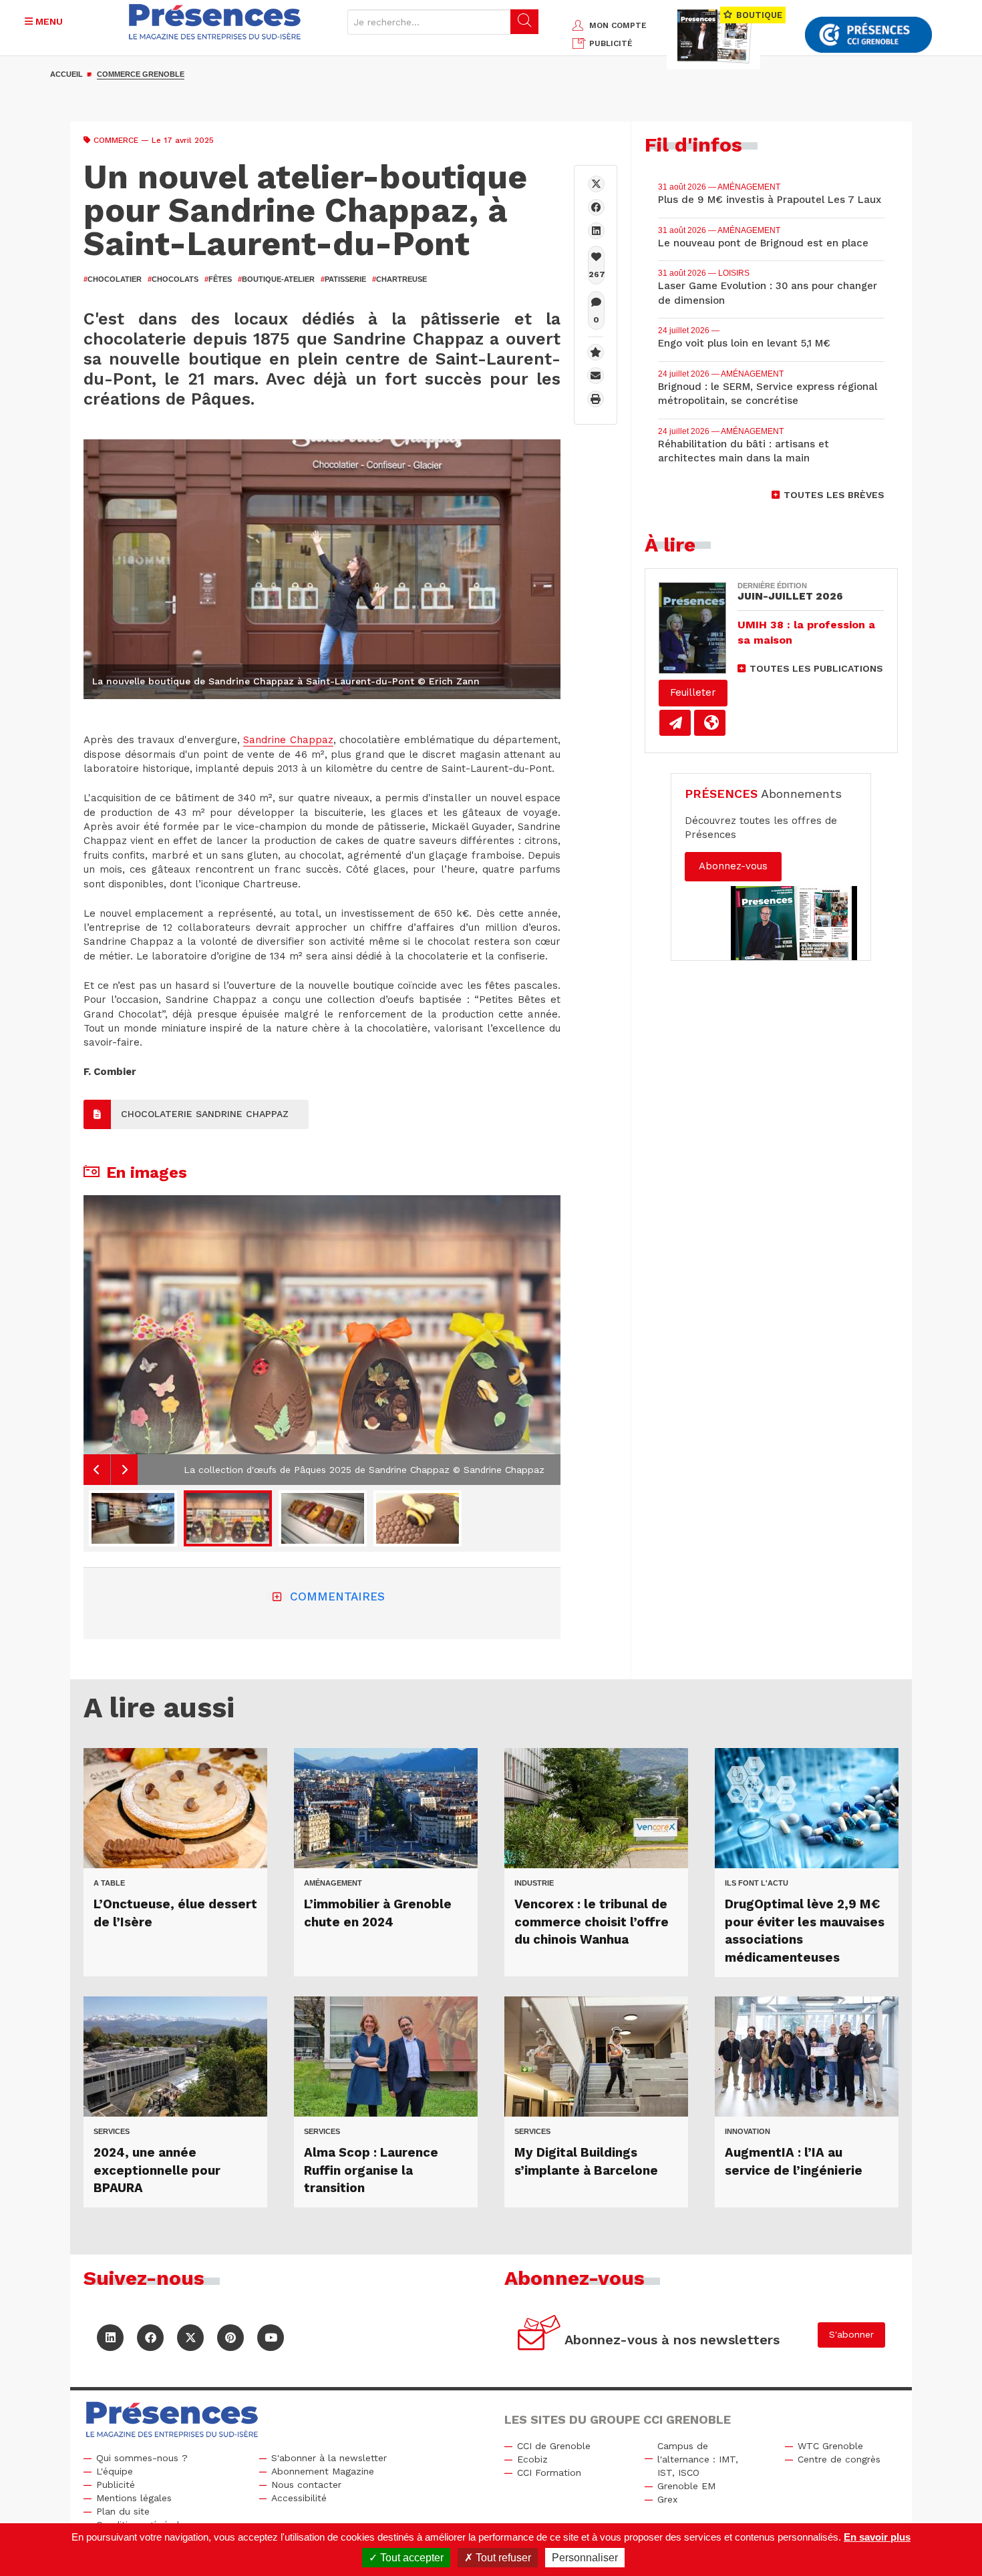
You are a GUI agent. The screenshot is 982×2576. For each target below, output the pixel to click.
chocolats (173, 279)
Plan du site (123, 2511)
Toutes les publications (816, 668)
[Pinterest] (230, 2338)
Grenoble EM (686, 2486)
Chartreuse (399, 279)
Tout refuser (502, 2558)
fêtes (218, 279)
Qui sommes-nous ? (142, 2458)
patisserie (343, 279)
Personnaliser (585, 2558)
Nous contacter (306, 2485)
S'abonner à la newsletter (329, 2458)
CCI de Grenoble (554, 2446)
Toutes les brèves (834, 495)
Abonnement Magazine (323, 2471)
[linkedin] (596, 231)
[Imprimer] (596, 399)
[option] (322, 1340)
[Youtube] (271, 2338)
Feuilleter (693, 692)
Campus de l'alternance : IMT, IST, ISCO (698, 2459)
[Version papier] (675, 723)
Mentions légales (134, 2498)
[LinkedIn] (110, 2338)
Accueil (66, 74)
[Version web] (710, 723)
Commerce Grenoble (141, 74)
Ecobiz (532, 2459)
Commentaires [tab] (337, 1596)
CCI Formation (549, 2473)
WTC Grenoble (830, 2446)
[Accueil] (215, 22)
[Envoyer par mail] (596, 376)
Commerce (116, 140)
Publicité (116, 2485)
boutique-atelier (276, 279)
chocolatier (113, 279)
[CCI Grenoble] (868, 35)
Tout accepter (411, 2558)
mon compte (618, 25)
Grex (667, 2499)
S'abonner (851, 2334)
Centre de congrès (839, 2459)
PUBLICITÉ (611, 43)
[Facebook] (596, 207)
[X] (596, 184)
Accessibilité (299, 2498)
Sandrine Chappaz (288, 740)
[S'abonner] (539, 2335)
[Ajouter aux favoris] (596, 352)
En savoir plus (877, 2537)
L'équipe (115, 2471)
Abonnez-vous (733, 866)
